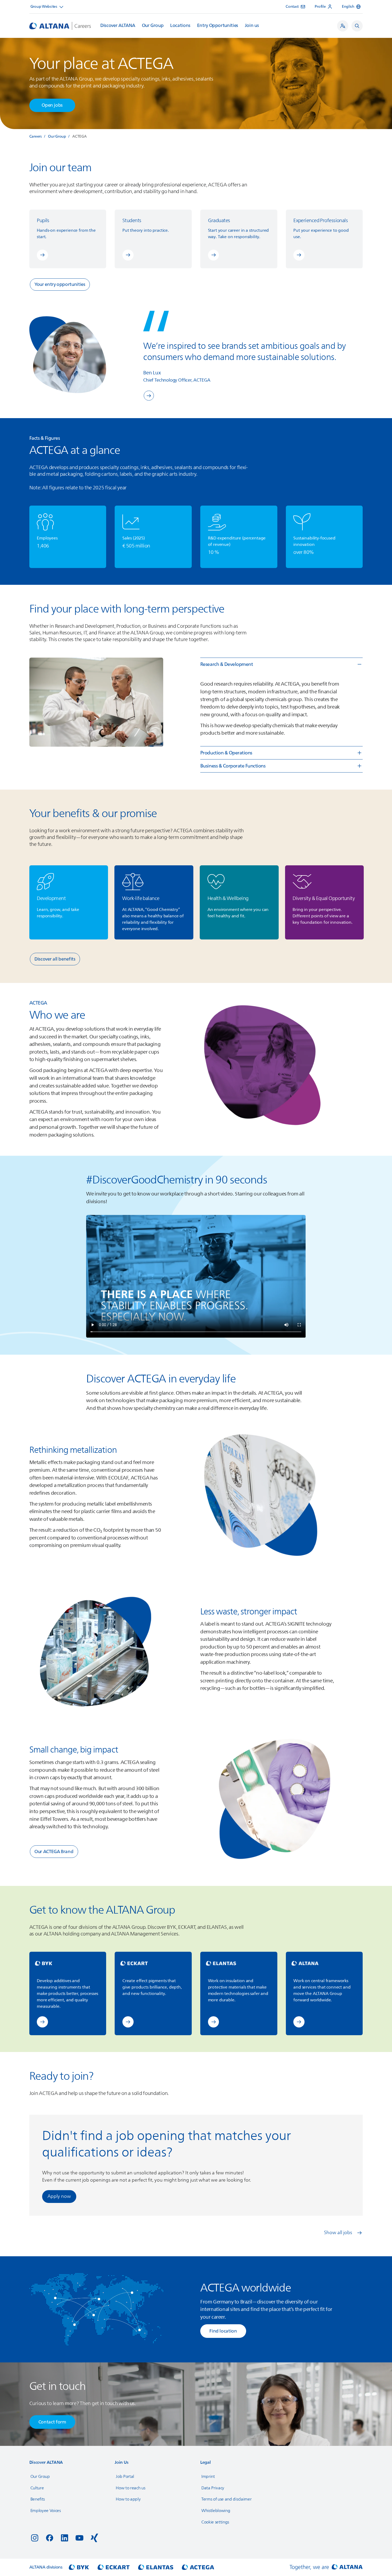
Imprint (208, 2477)
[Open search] (357, 26)
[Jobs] (343, 26)
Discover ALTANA (118, 26)
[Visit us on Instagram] (35, 2538)
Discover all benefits (55, 959)
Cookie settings (215, 2522)
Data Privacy (213, 2488)
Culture (37, 2488)
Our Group (153, 26)
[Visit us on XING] (94, 2538)
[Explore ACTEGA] (149, 396)
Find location (223, 2331)
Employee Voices (46, 2511)
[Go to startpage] (60, 26)
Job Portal (125, 2477)
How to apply (128, 2499)
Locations (180, 26)
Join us (252, 26)
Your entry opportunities (60, 284)
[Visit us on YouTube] (79, 2538)
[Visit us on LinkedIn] (65, 2538)
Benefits (38, 2499)
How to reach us (130, 2488)
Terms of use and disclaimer (226, 2499)
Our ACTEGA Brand (54, 1852)
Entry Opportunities (218, 26)
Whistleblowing (216, 2511)
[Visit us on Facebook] (50, 2538)
